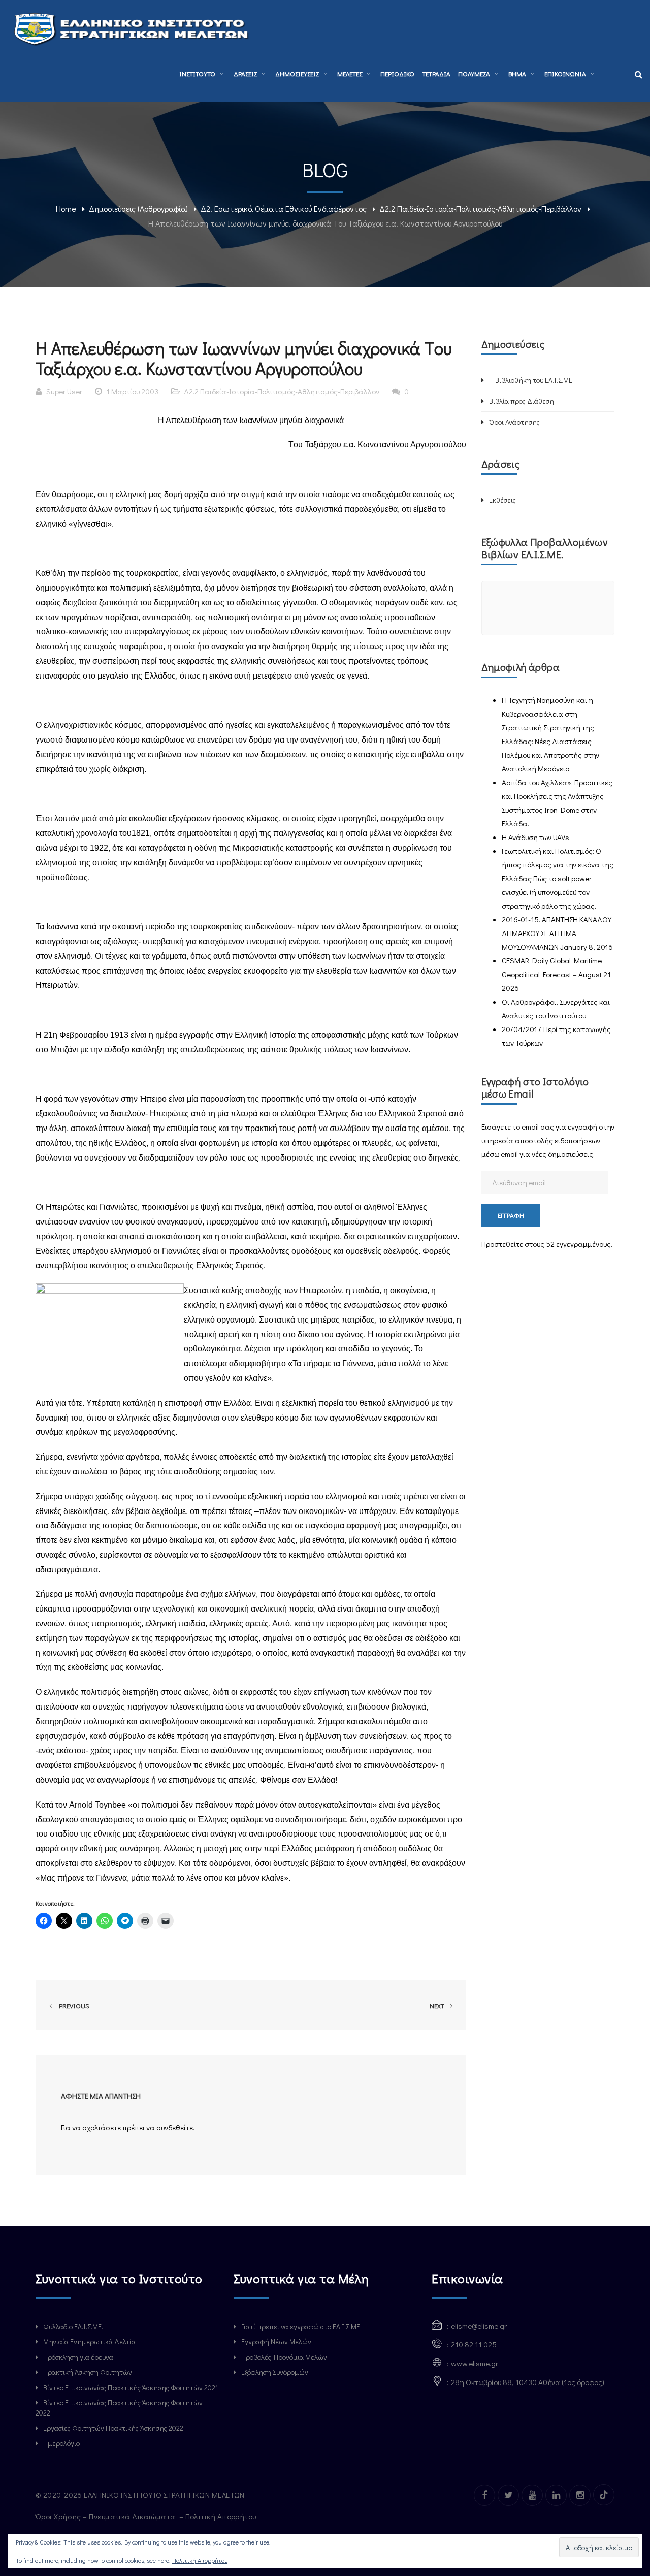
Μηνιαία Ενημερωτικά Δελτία (89, 2342)
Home (66, 208)
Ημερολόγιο (61, 2443)
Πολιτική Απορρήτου (222, 2516)
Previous (73, 2005)
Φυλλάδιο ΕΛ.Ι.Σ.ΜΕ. (73, 2326)
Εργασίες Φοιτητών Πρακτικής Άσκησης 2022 (113, 2428)
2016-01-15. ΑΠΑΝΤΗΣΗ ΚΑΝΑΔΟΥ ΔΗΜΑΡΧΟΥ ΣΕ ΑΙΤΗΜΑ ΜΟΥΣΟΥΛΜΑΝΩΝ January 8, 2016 (557, 933)
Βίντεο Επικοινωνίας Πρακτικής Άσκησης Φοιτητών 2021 (131, 2387)
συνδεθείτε (175, 2127)
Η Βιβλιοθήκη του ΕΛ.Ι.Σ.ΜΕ (531, 380)
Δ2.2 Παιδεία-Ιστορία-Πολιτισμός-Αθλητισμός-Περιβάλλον (480, 208)
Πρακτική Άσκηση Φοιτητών (88, 2372)
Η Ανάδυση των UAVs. (536, 837)
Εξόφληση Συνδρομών (275, 2372)
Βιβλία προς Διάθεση (522, 401)
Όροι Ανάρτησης (514, 422)
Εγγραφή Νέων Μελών (276, 2342)
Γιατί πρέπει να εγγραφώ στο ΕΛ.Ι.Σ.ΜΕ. (301, 2326)
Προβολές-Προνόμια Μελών (284, 2357)
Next (438, 2005)
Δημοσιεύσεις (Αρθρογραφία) (138, 208)
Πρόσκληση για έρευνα (78, 2357)
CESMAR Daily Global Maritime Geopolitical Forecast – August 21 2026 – (556, 974)
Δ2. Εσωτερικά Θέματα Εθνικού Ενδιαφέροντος (284, 208)
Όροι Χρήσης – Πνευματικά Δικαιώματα (106, 2516)
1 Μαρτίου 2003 (132, 391)
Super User (64, 391)
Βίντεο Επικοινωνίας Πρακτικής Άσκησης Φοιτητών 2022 (119, 2408)
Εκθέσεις (502, 500)
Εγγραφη (511, 1215)
